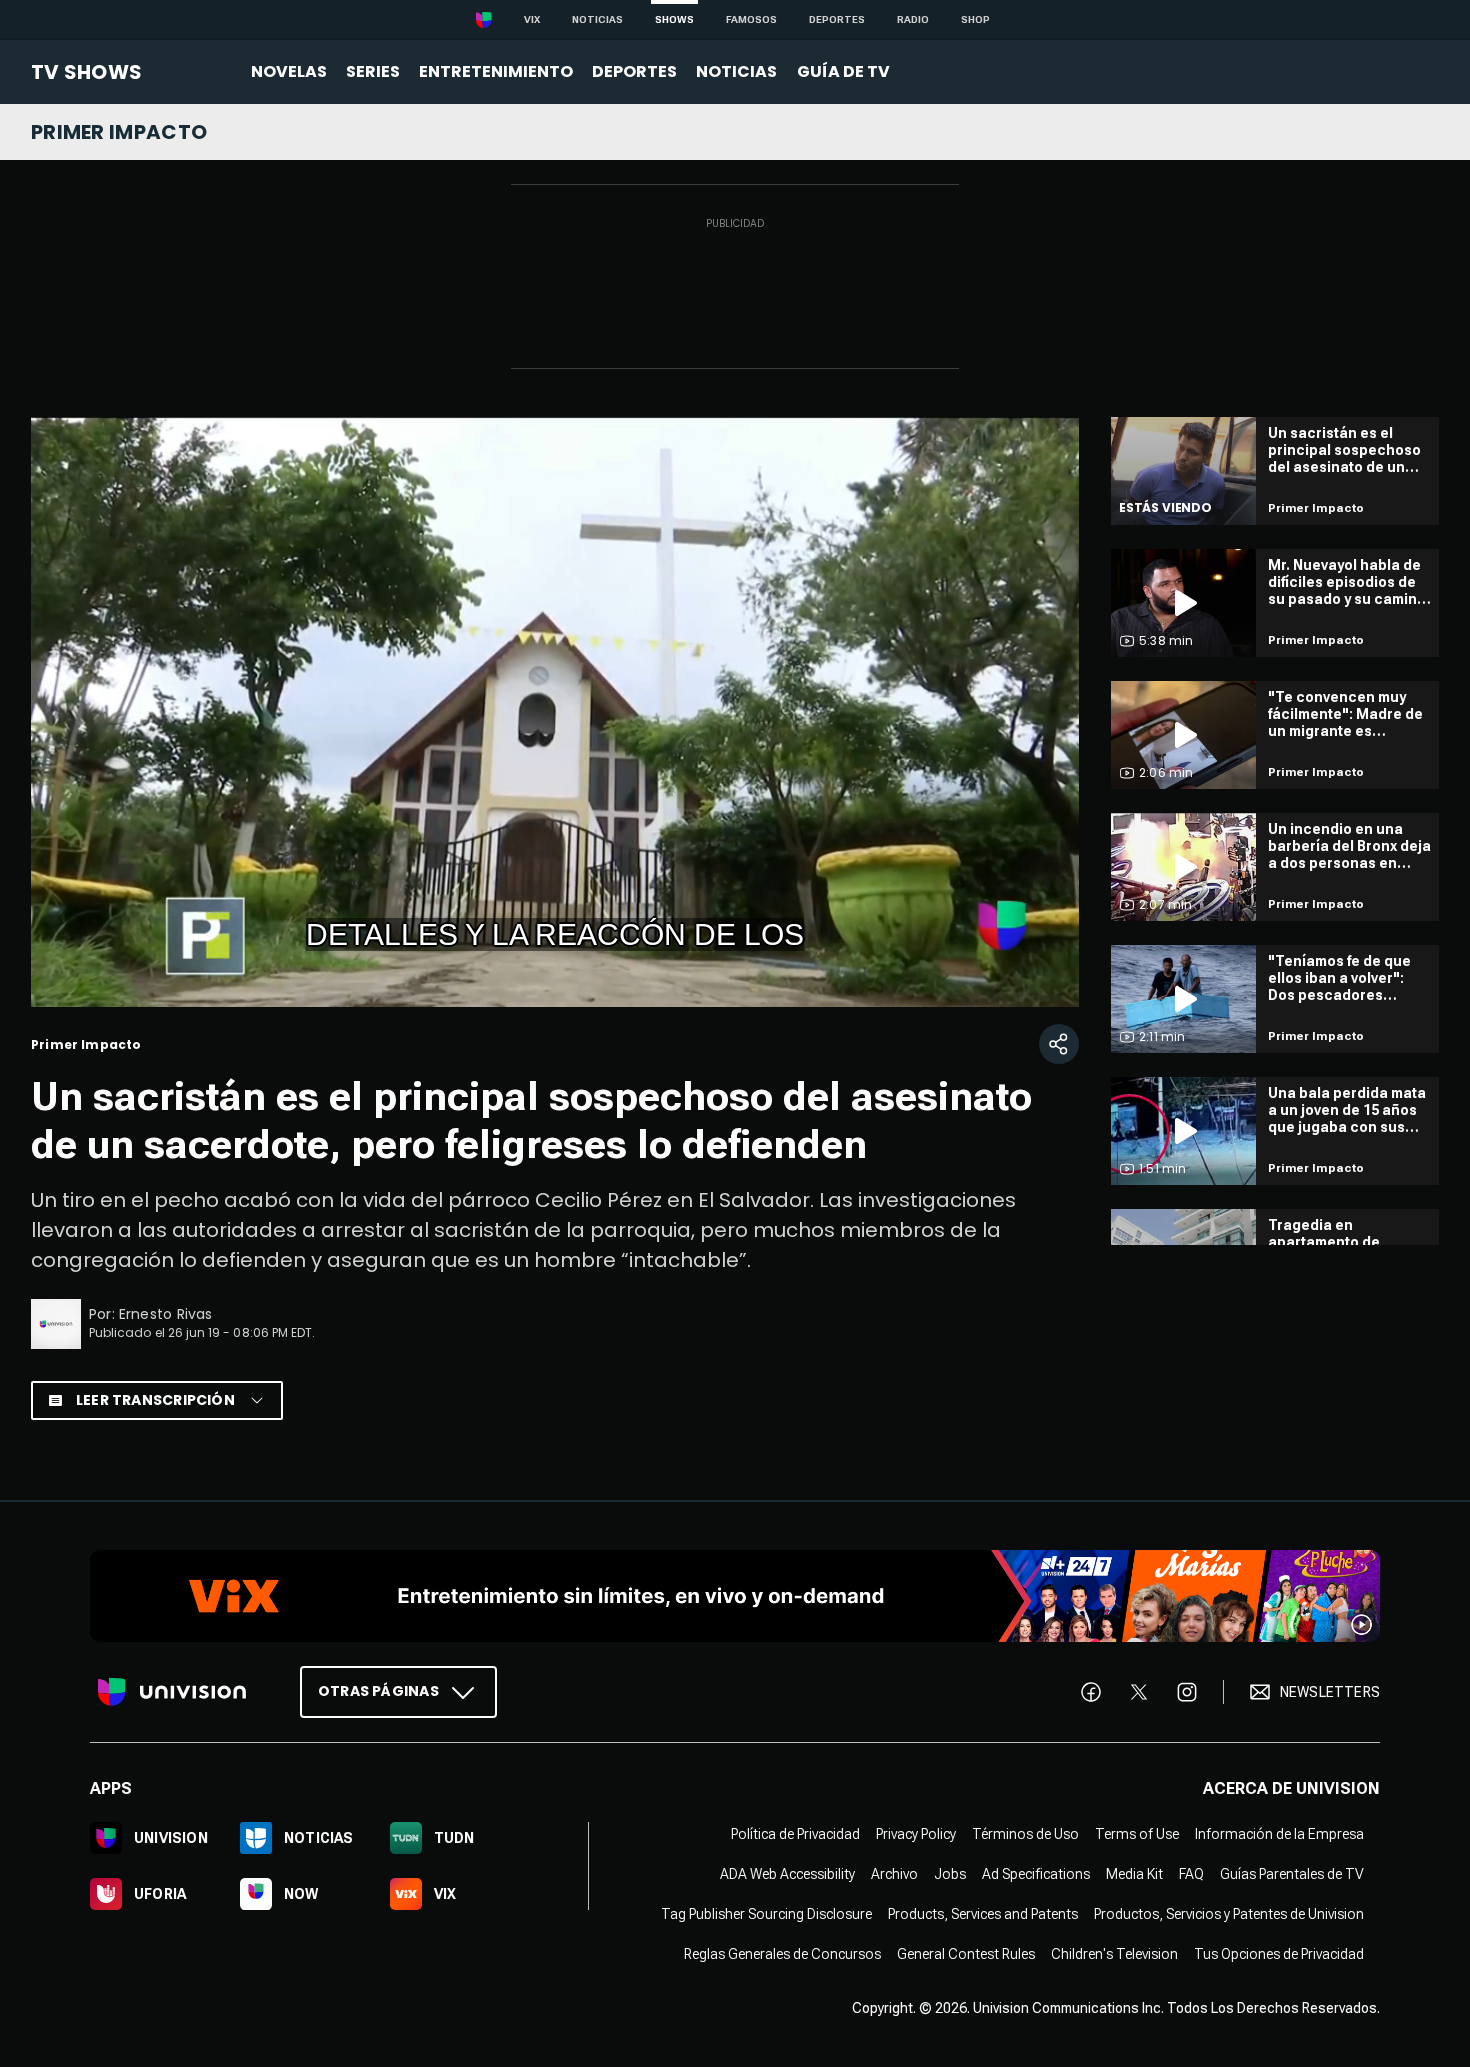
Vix (532, 19)
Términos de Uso (1025, 1834)
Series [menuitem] (373, 71)
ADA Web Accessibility (787, 1874)
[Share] (1059, 1044)
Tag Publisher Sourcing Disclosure (766, 1914)
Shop (975, 19)
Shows (674, 19)
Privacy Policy (916, 1834)
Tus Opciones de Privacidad (1279, 1954)
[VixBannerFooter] (735, 1596)
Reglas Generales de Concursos (782, 1954)
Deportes (837, 19)
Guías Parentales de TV (1292, 1874)
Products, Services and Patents (983, 1914)
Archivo (894, 1874)
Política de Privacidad (795, 1834)
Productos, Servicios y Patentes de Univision (1229, 1914)
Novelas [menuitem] (289, 71)
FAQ (1191, 1874)
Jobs (950, 1874)
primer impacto (119, 132)
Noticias (597, 19)
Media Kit (1134, 1874)
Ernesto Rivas (166, 1314)
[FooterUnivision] (172, 1692)
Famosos (751, 19)
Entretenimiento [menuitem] (496, 71)
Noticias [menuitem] (736, 71)
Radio (913, 19)
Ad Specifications (1036, 1874)
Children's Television (1114, 1954)
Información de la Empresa (1279, 1834)
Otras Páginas (378, 1691)
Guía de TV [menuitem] (843, 71)
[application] (555, 712)
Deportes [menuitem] (634, 71)
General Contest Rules (966, 1954)
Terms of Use (1137, 1834)
